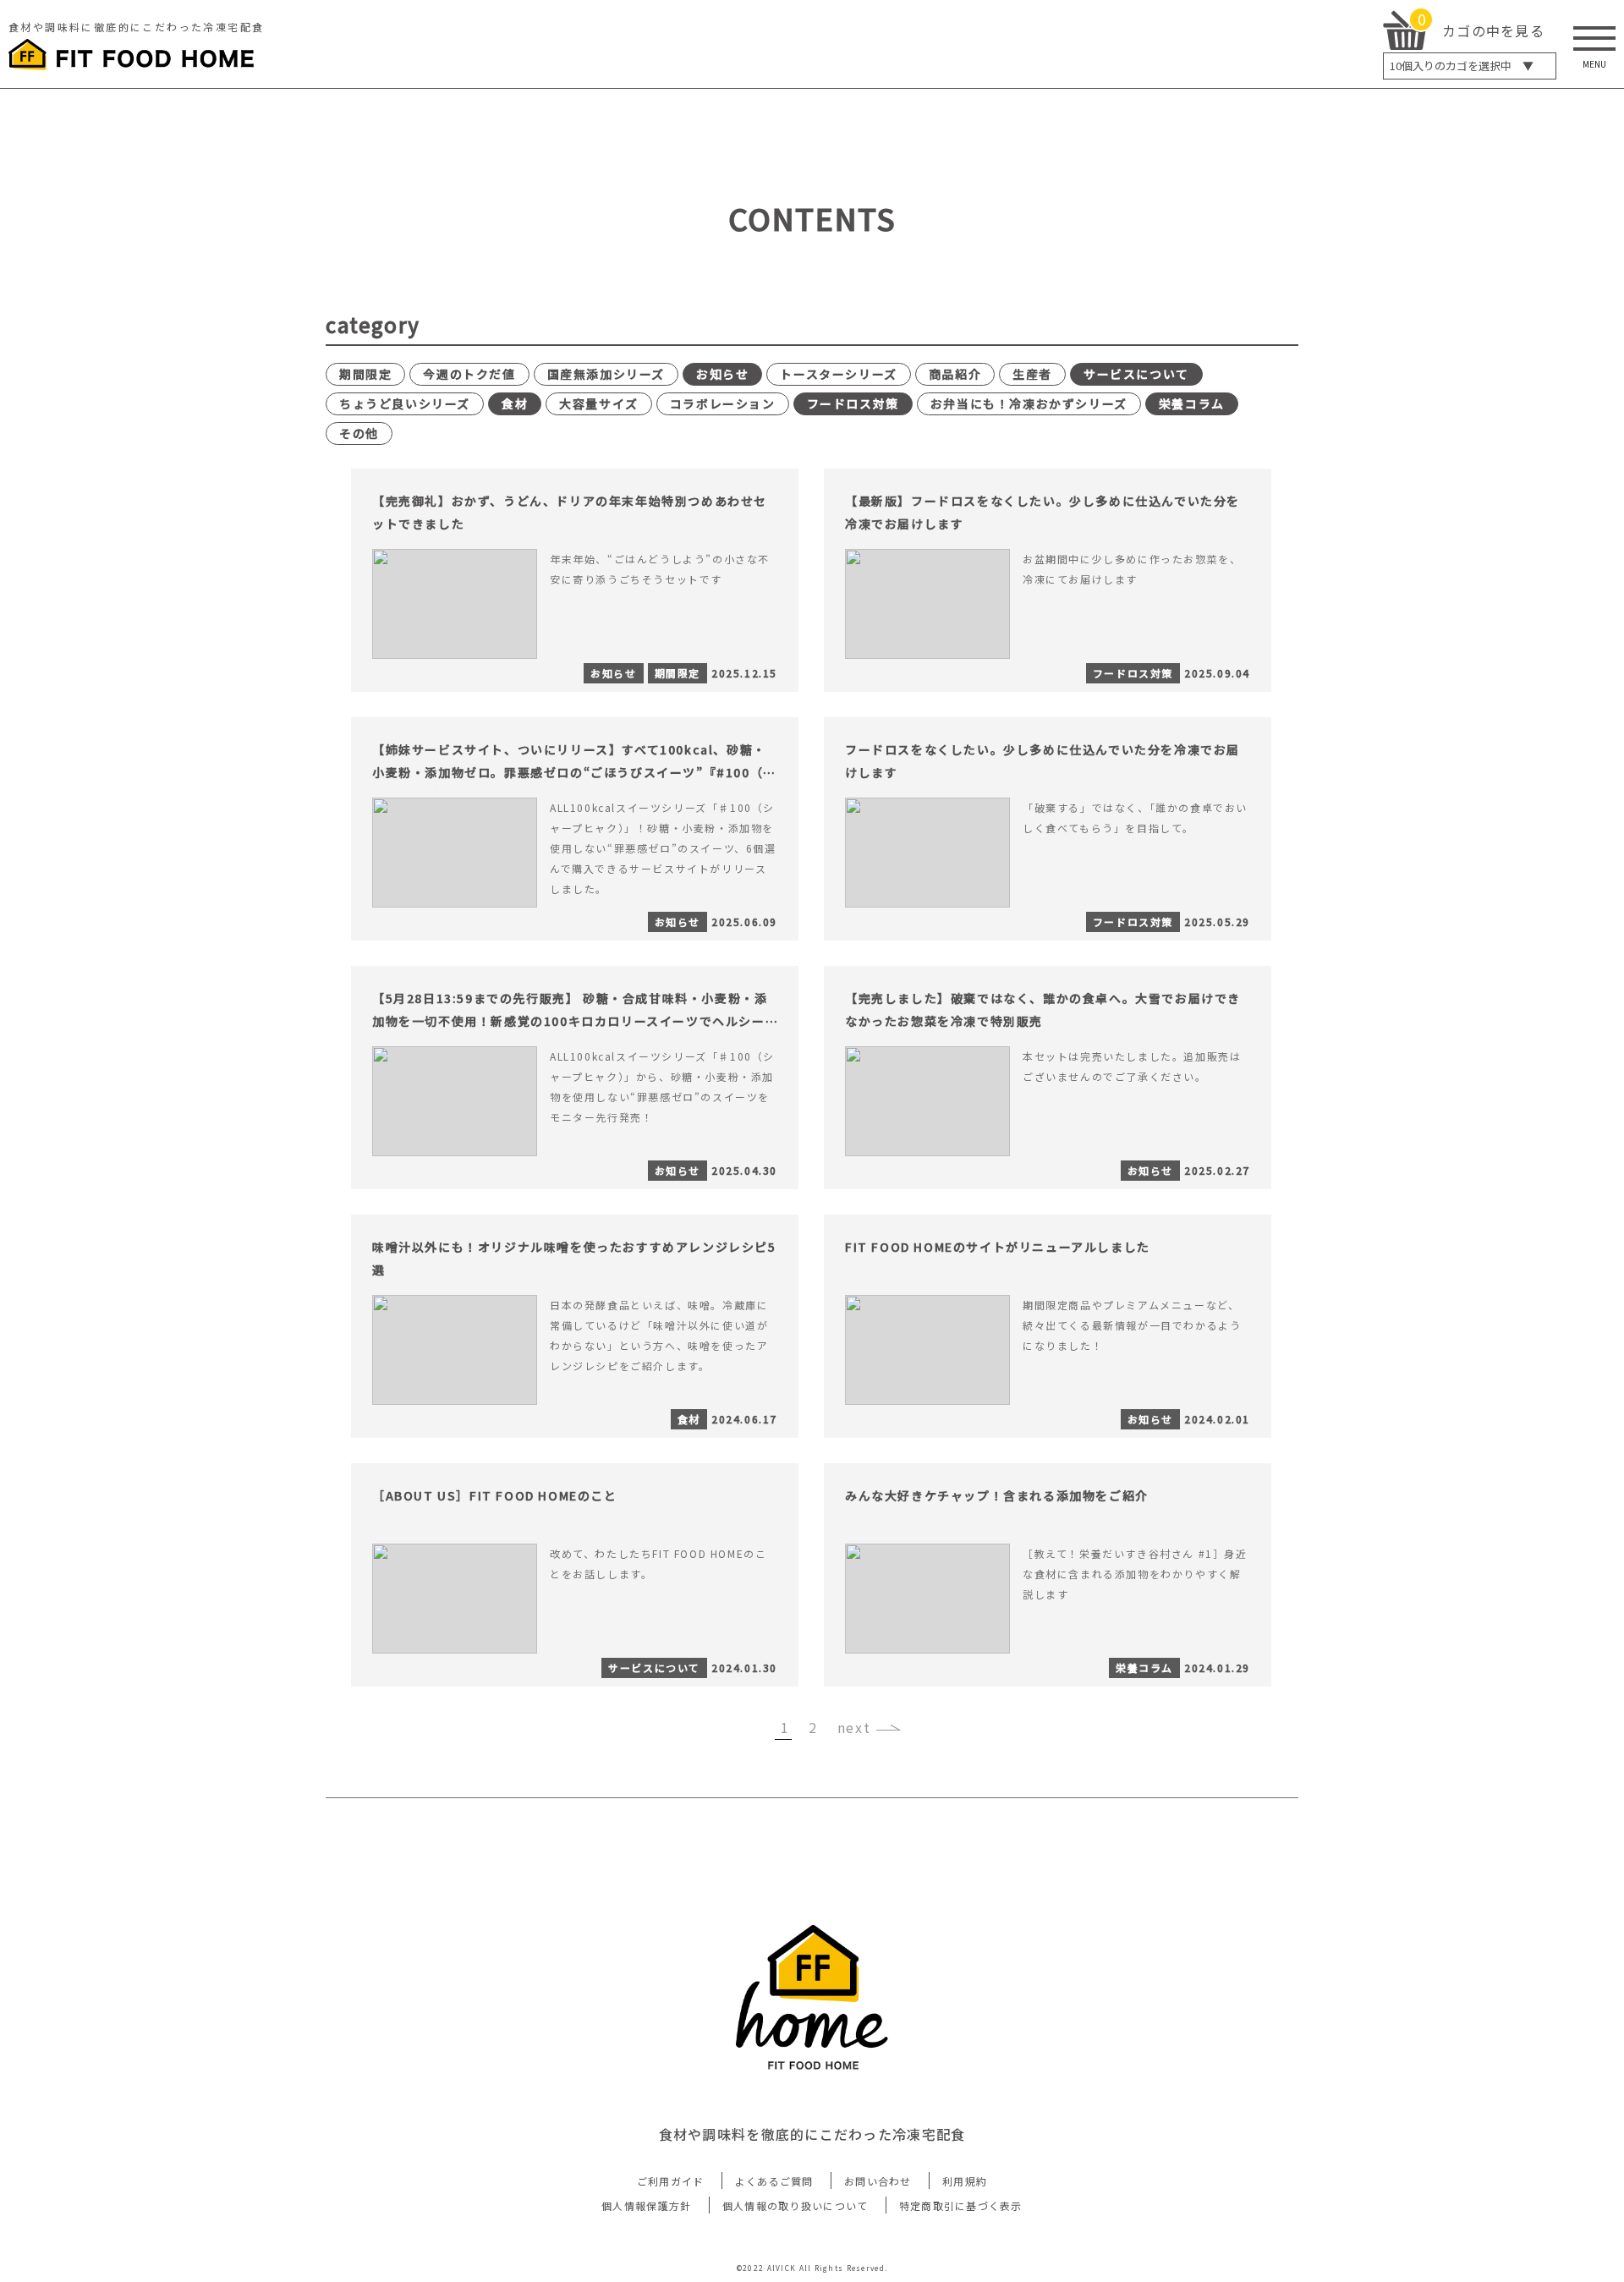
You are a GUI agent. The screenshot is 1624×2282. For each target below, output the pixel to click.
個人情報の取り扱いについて (796, 2205)
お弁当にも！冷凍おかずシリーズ (1029, 403)
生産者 (1032, 374)
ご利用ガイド (671, 2181)
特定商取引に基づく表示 (961, 2205)
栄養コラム (1192, 403)
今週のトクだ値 (469, 374)
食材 (515, 403)
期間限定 (365, 374)
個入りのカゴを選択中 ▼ (1462, 66)
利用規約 (965, 2181)
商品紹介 (955, 374)
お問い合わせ (878, 2181)
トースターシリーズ (838, 374)
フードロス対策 (853, 403)
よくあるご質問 (774, 2181)
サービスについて (1136, 374)
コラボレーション (723, 403)
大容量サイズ (599, 403)
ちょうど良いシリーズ (405, 403)
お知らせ (722, 374)
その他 (359, 433)
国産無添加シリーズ (606, 374)
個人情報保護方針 (646, 2205)
